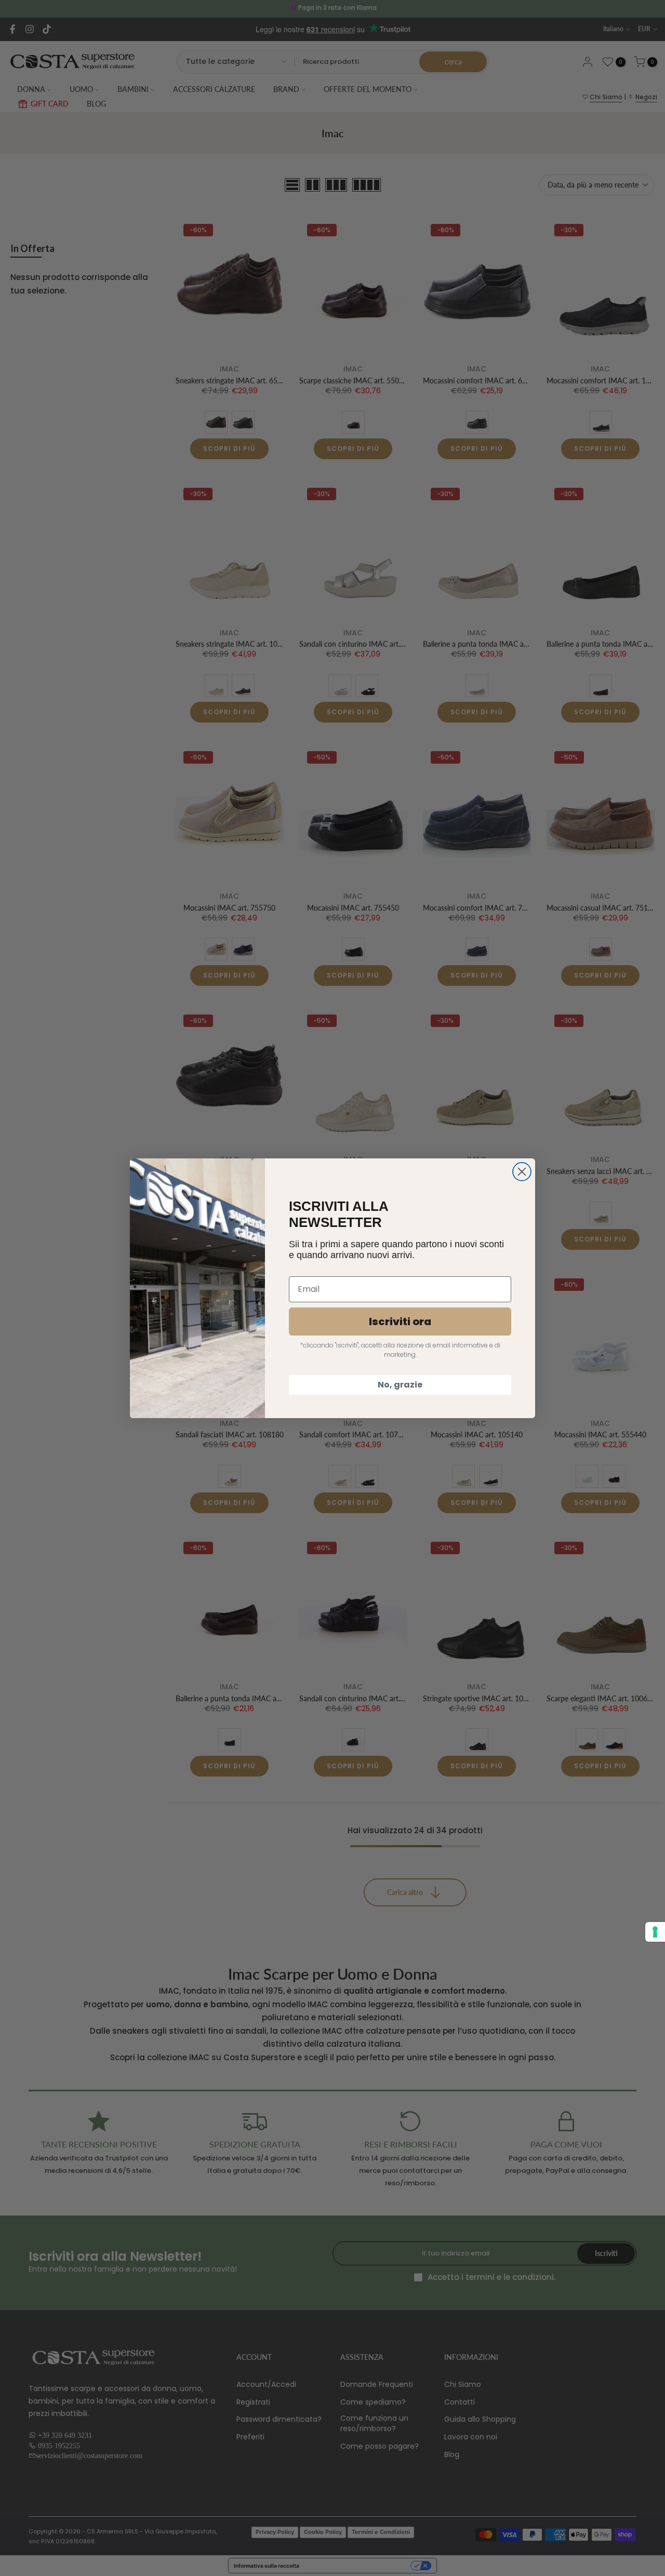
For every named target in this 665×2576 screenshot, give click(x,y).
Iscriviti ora (400, 1322)
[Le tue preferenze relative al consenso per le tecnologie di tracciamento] (655, 1932)
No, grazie (400, 1385)
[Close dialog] (522, 1172)
